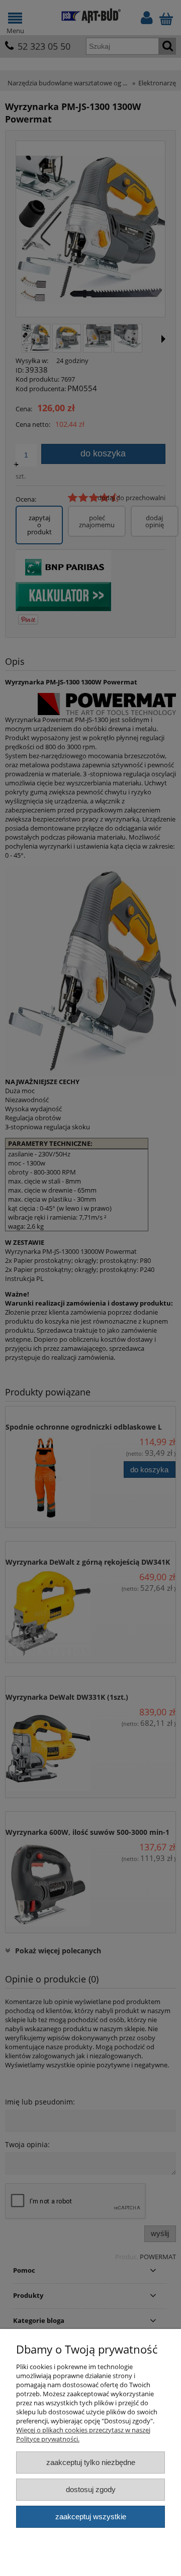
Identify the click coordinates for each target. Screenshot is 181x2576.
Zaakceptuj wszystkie (91, 2516)
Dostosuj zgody (91, 2489)
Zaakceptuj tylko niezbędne (91, 2462)
